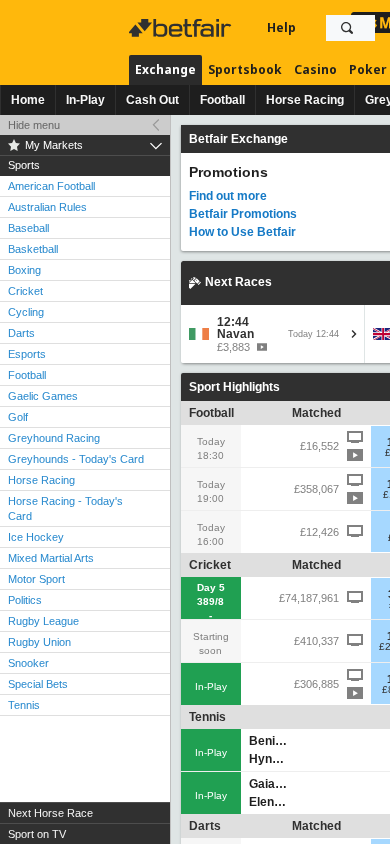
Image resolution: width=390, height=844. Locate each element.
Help (281, 27)
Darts (21, 333)
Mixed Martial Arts (51, 558)
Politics (25, 600)
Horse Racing (305, 100)
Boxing (24, 270)
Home (28, 100)
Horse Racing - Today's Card (65, 508)
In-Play (85, 100)
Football (222, 100)
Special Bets (38, 684)
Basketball (33, 249)
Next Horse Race (50, 813)
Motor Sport (36, 579)
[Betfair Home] (182, 28)
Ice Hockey (36, 537)
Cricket (25, 291)
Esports (27, 354)
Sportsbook (245, 69)
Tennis (24, 705)
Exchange (165, 69)
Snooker (28, 663)
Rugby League (43, 621)
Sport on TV (37, 834)
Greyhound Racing (54, 438)
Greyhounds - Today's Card (76, 459)
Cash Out (152, 100)
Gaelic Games (43, 396)
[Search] (347, 28)
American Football (51, 186)
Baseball (28, 228)
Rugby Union (39, 642)
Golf (18, 417)
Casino (315, 69)
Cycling (26, 312)
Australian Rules (47, 207)
